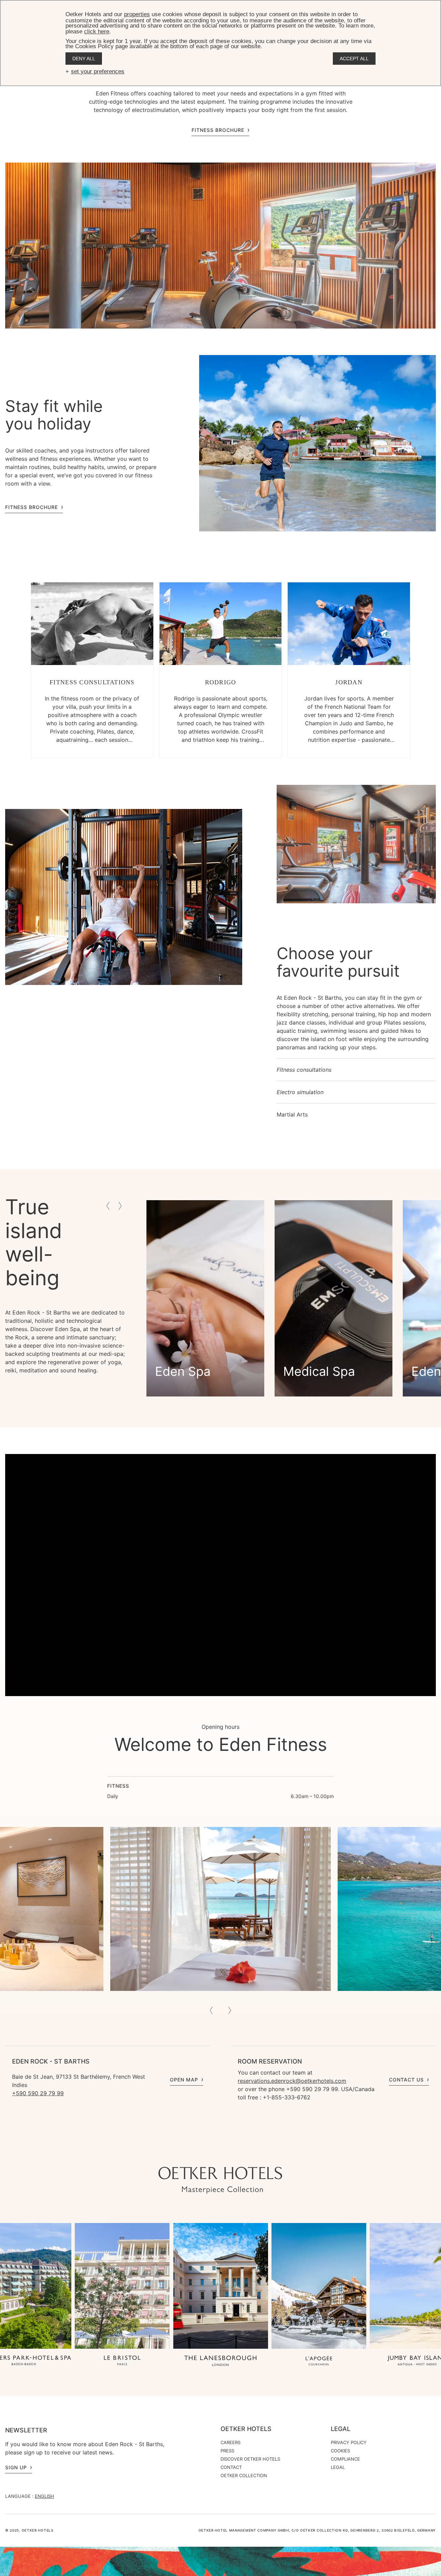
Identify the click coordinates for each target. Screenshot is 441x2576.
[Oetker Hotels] (220, 2180)
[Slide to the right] (120, 1206)
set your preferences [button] (98, 71)
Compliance (345, 2459)
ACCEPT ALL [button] (354, 59)
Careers (230, 2442)
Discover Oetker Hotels (250, 2459)
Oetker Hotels (246, 2429)
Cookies (340, 2451)
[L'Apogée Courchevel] (319, 2361)
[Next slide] (230, 2011)
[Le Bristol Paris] (122, 2361)
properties (137, 14)
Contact (231, 2467)
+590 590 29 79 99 (38, 2093)
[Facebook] (227, 2153)
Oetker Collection (244, 2475)
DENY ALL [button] (84, 59)
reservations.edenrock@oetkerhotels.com (292, 2081)
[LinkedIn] (241, 2153)
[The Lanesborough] (220, 2361)
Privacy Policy (349, 2442)
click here (97, 32)
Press (227, 2451)
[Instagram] (200, 2153)
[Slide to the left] (108, 1206)
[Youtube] (214, 2153)
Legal (341, 2429)
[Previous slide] (211, 2011)
